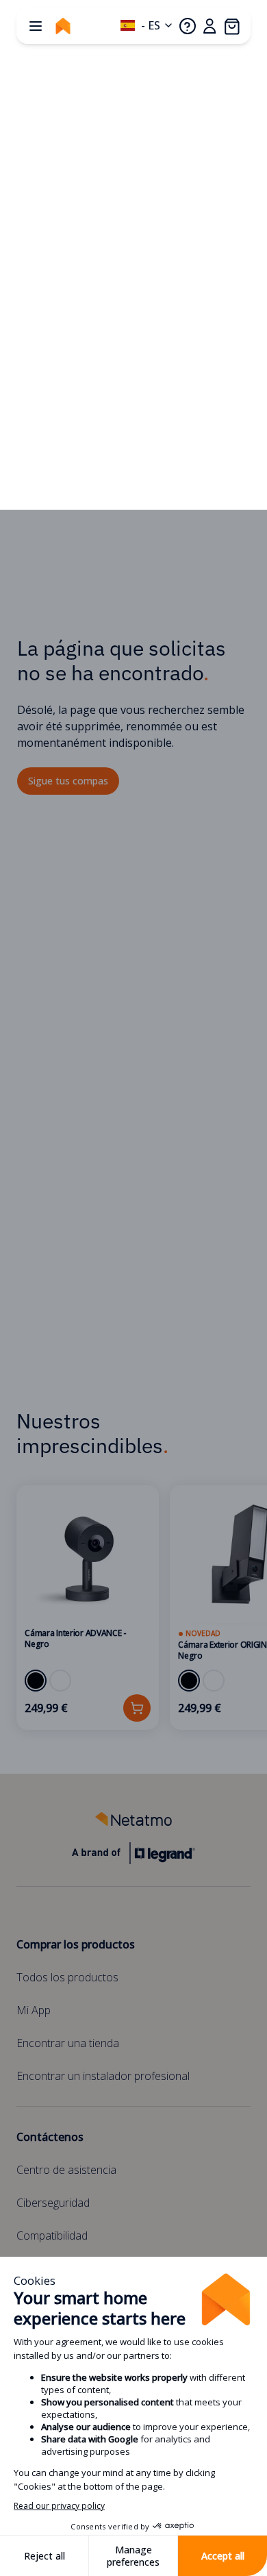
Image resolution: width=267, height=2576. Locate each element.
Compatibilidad (52, 2236)
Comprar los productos (76, 1944)
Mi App (34, 2010)
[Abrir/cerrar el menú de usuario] (209, 26)
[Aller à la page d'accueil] (63, 26)
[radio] (36, 1681)
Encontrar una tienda (68, 2043)
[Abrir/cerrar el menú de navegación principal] (36, 26)
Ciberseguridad (53, 2203)
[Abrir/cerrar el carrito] (231, 26)
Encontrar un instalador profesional (103, 2076)
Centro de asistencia (66, 2170)
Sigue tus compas (68, 781)
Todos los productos (67, 1977)
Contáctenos (50, 2137)
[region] (133, 1608)
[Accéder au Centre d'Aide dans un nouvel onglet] (188, 26)
